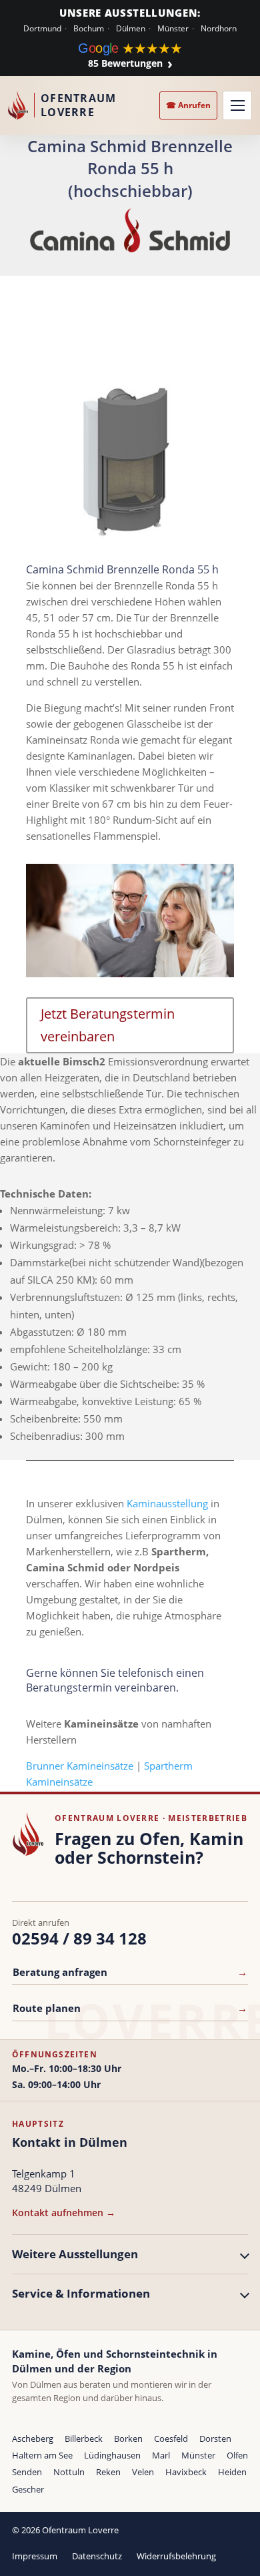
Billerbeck (84, 2438)
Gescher (28, 2489)
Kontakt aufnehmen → (64, 2213)
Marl (161, 2455)
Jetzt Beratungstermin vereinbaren (108, 1025)
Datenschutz (97, 2556)
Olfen (237, 2455)
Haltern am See (42, 2455)
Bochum (89, 29)
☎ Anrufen (188, 105)
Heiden (232, 2472)
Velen (143, 2472)
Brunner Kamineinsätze (80, 1766)
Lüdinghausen (112, 2455)
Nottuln (69, 2472)
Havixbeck (186, 2472)
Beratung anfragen (130, 1972)
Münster (173, 29)
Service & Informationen (81, 2293)
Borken (128, 2438)
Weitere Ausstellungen (75, 2254)
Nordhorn (219, 29)
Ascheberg (33, 2438)
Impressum (35, 2556)
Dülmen (131, 29)
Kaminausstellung (167, 1503)
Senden (27, 2472)
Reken (108, 2472)
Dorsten (215, 2438)
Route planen (130, 2008)
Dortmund (42, 29)
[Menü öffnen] (237, 105)
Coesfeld (171, 2438)
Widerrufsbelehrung (176, 2556)
